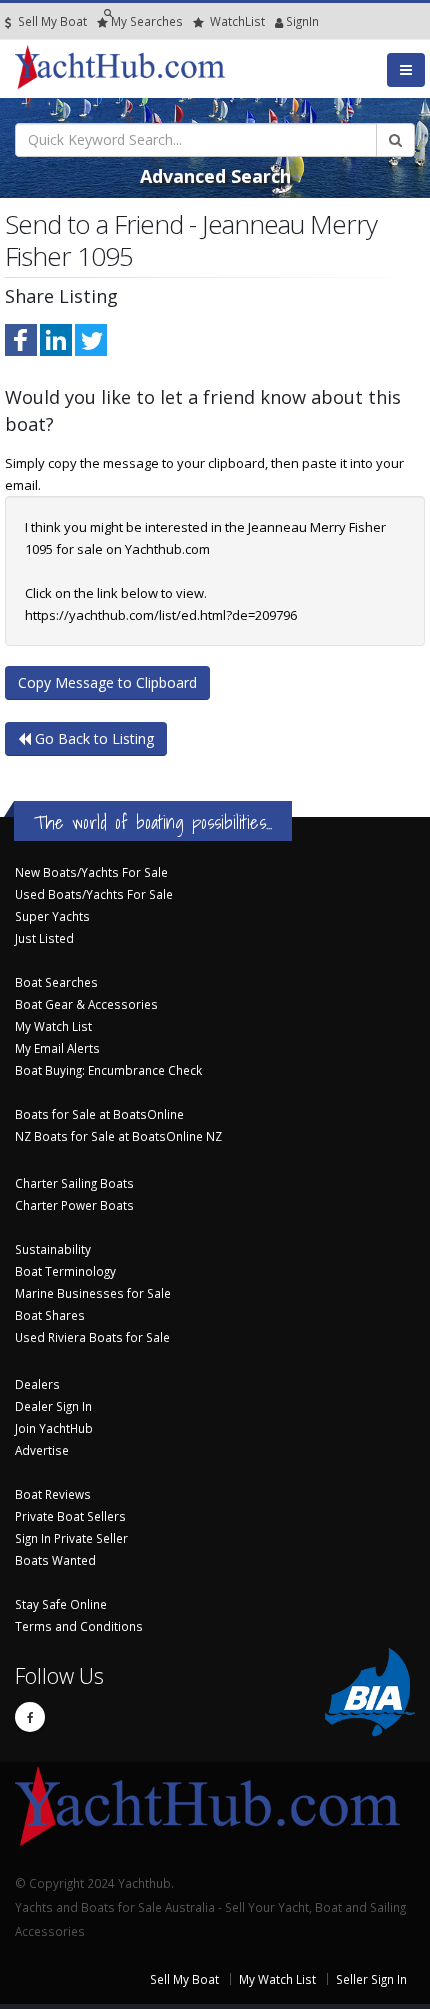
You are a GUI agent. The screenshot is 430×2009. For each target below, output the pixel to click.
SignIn (277, 21)
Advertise (42, 1450)
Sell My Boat (51, 21)
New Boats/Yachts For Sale (91, 872)
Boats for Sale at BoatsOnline (99, 1114)
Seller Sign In (371, 1979)
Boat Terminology (65, 1271)
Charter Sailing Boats (74, 1183)
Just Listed (44, 938)
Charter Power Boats (74, 1205)
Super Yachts (52, 916)
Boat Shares (50, 1315)
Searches (147, 21)
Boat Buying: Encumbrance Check (108, 1070)
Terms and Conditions (79, 1626)
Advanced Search (215, 176)
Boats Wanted (55, 1560)
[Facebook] (30, 1717)
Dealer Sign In (53, 1406)
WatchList (237, 21)
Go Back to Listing (92, 738)
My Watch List (53, 1026)
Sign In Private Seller (71, 1538)
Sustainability (53, 1249)
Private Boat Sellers (70, 1516)
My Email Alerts (57, 1048)
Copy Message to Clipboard (107, 682)
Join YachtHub (54, 1428)
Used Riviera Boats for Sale (92, 1337)
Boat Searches (56, 982)
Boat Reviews (53, 1494)
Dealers (37, 1384)
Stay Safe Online (61, 1604)
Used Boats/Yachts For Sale (94, 894)
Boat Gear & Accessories (86, 1004)
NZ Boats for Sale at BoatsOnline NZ (118, 1136)
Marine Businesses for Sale (93, 1293)
